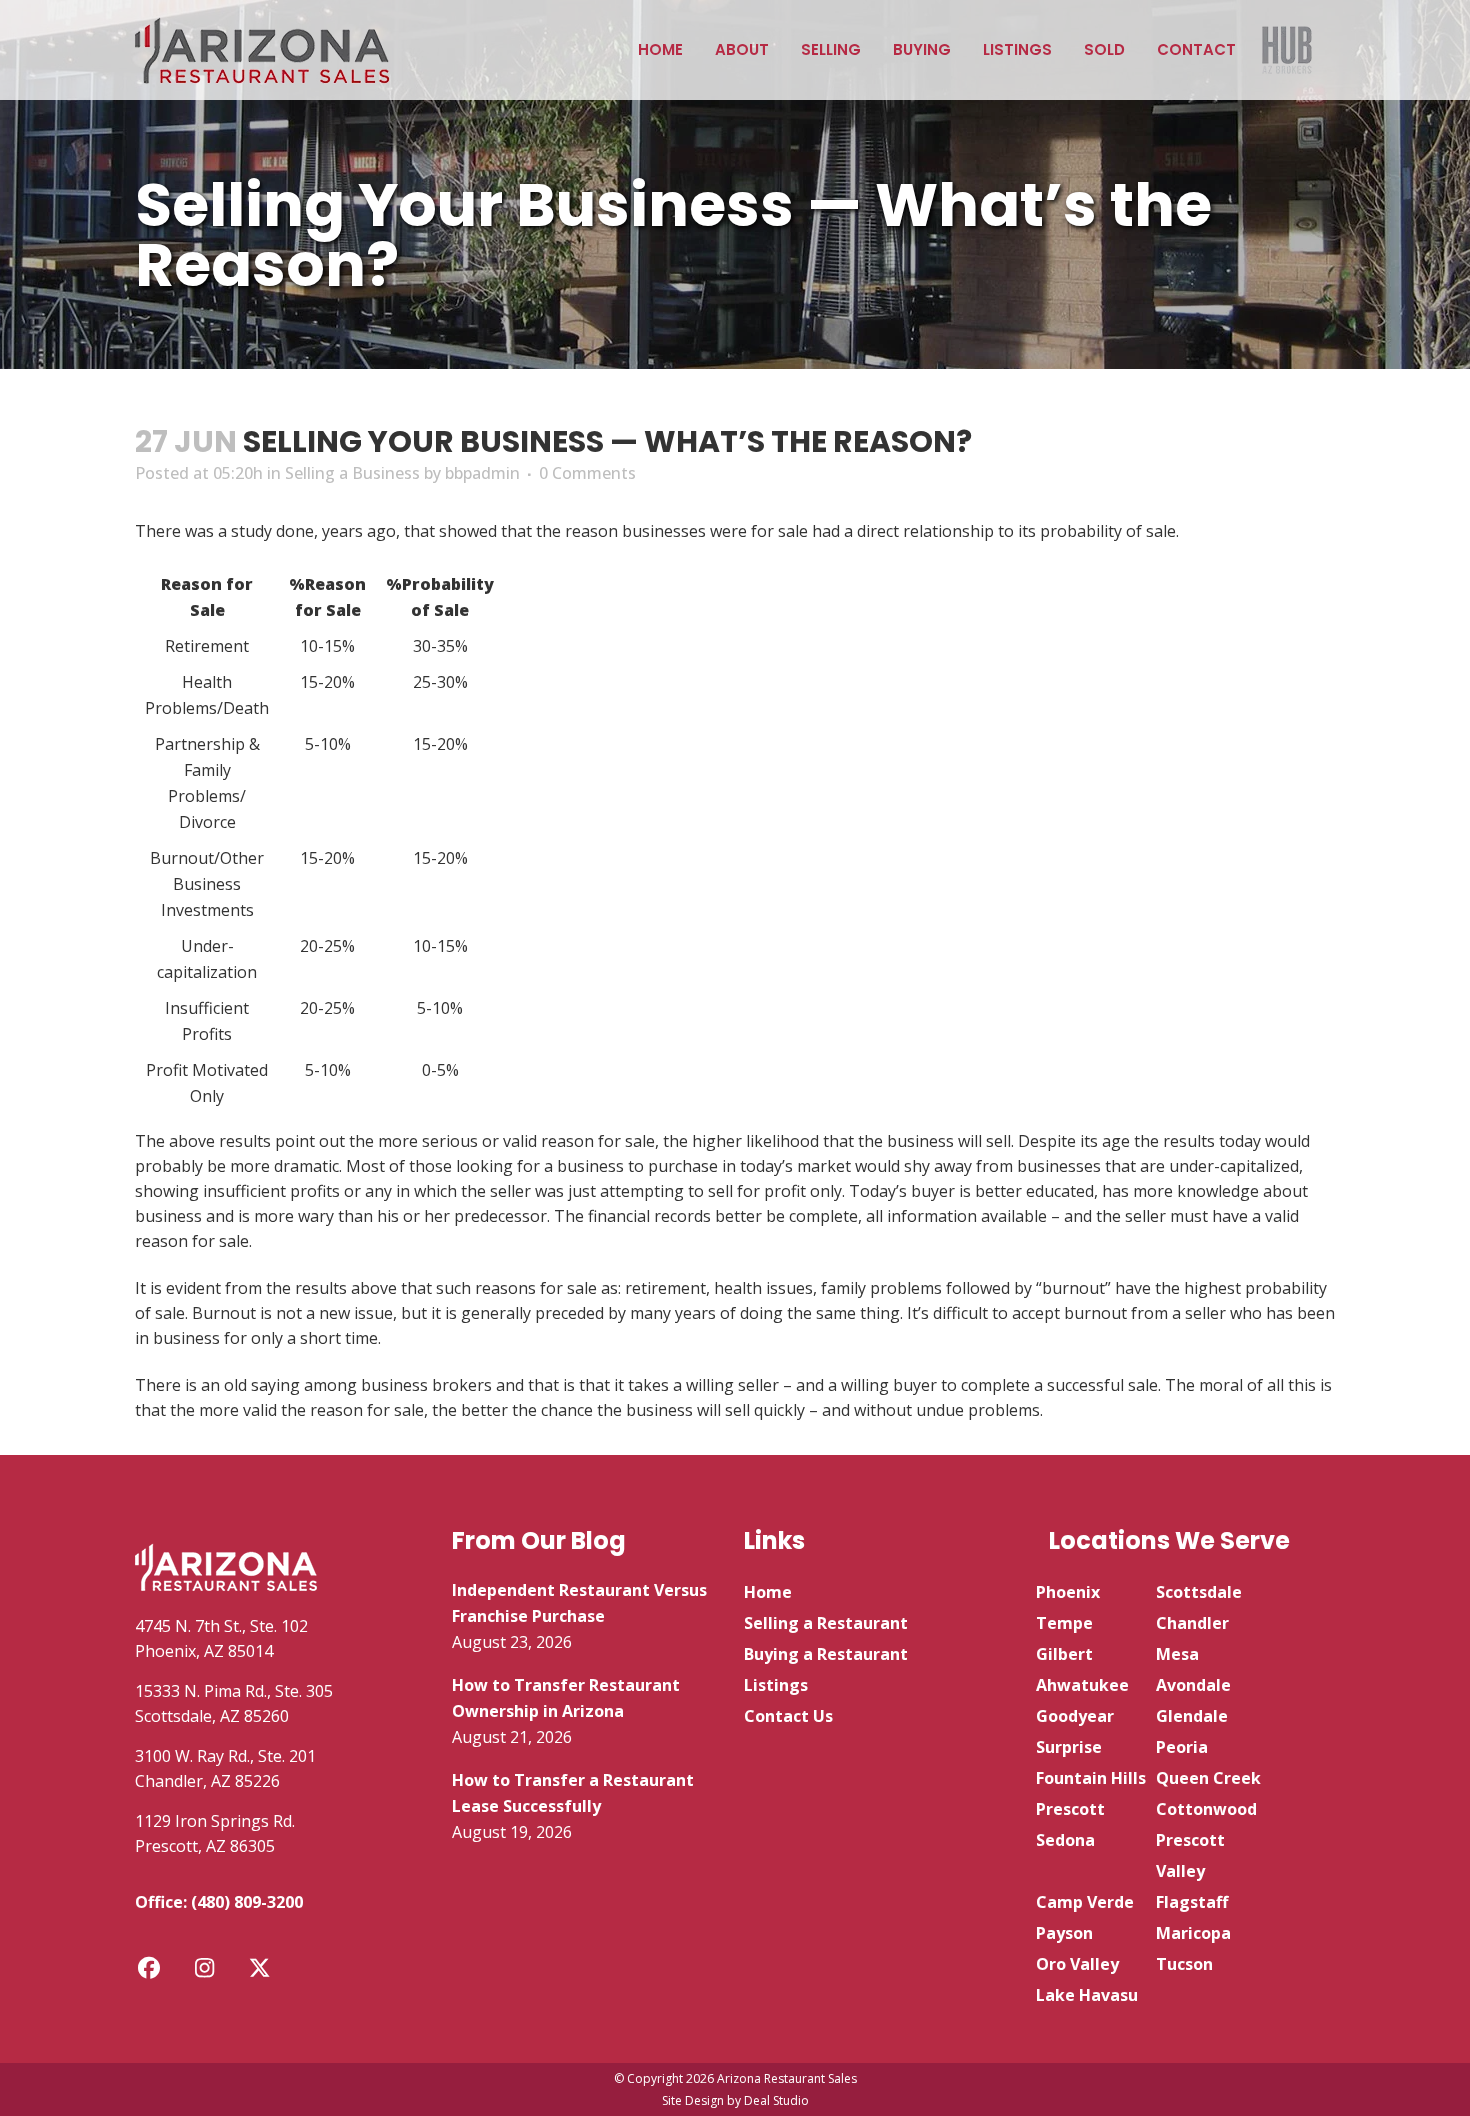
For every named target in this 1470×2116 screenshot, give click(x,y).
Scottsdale (1199, 1592)
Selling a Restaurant (826, 1623)
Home (768, 1592)
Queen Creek (1208, 1778)
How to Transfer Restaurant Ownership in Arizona (566, 1698)
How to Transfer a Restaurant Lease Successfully (573, 1793)
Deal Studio (776, 2100)
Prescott (1070, 1809)
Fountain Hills (1091, 1778)
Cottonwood (1206, 1809)
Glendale (1192, 1716)
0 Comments (587, 473)
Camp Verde (1085, 1902)
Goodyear (1075, 1716)
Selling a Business (352, 473)
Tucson (1184, 1964)
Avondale (1193, 1685)
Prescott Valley (1190, 1855)
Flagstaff (1192, 1902)
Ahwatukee (1082, 1685)
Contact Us (788, 1716)
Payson (1064, 1933)
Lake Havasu (1087, 1995)
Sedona (1065, 1840)
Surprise (1069, 1747)
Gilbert (1064, 1654)
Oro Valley (1077, 1964)
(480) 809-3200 (247, 1902)
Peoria (1182, 1747)
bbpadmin (482, 473)
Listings (776, 1685)
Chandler (1192, 1623)
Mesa (1177, 1654)
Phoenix (1068, 1592)
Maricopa (1193, 1933)
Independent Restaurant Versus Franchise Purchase (579, 1603)
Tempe (1064, 1623)
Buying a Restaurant (826, 1654)
